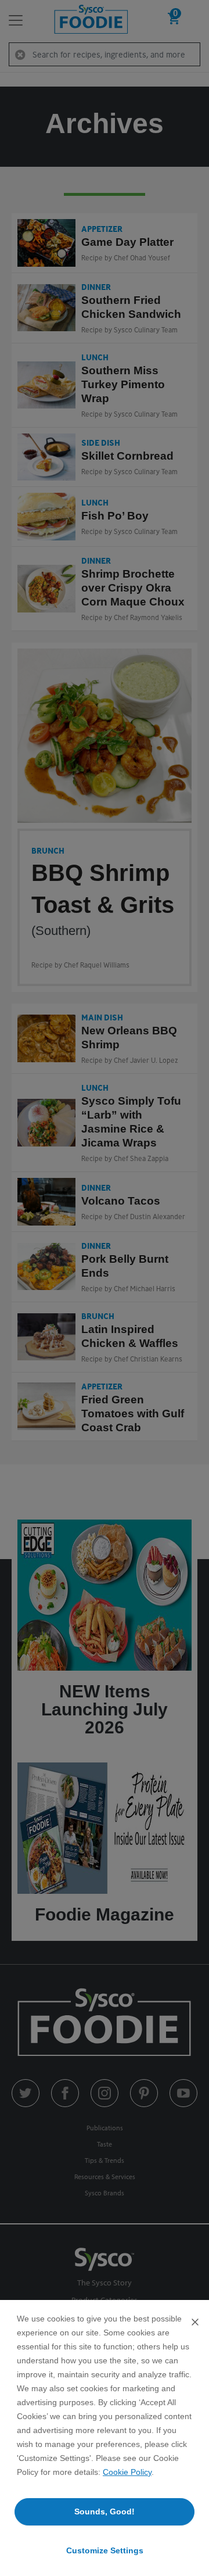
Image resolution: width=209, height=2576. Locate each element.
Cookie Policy (127, 2472)
